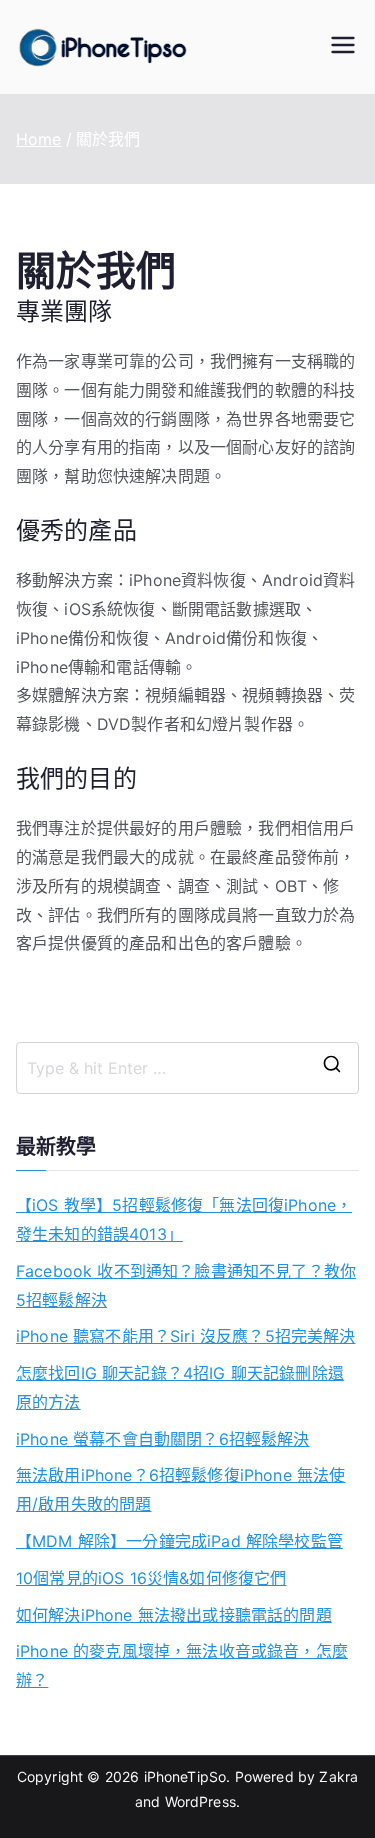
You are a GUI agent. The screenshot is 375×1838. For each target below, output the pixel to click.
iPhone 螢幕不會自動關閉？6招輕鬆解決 (163, 1439)
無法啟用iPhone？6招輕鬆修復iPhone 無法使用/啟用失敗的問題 (180, 1489)
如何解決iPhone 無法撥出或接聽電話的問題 (174, 1615)
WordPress (200, 1801)
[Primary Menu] (343, 47)
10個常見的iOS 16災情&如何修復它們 (151, 1578)
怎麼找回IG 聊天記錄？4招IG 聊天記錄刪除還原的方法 (180, 1387)
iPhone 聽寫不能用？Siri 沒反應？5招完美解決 (185, 1336)
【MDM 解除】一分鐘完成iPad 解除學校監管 (179, 1541)
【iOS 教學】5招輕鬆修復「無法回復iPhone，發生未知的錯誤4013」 (184, 1219)
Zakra (338, 1776)
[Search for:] (187, 1068)
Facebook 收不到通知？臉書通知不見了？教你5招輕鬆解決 (186, 1285)
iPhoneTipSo (185, 1776)
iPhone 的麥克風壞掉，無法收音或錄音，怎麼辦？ (182, 1665)
